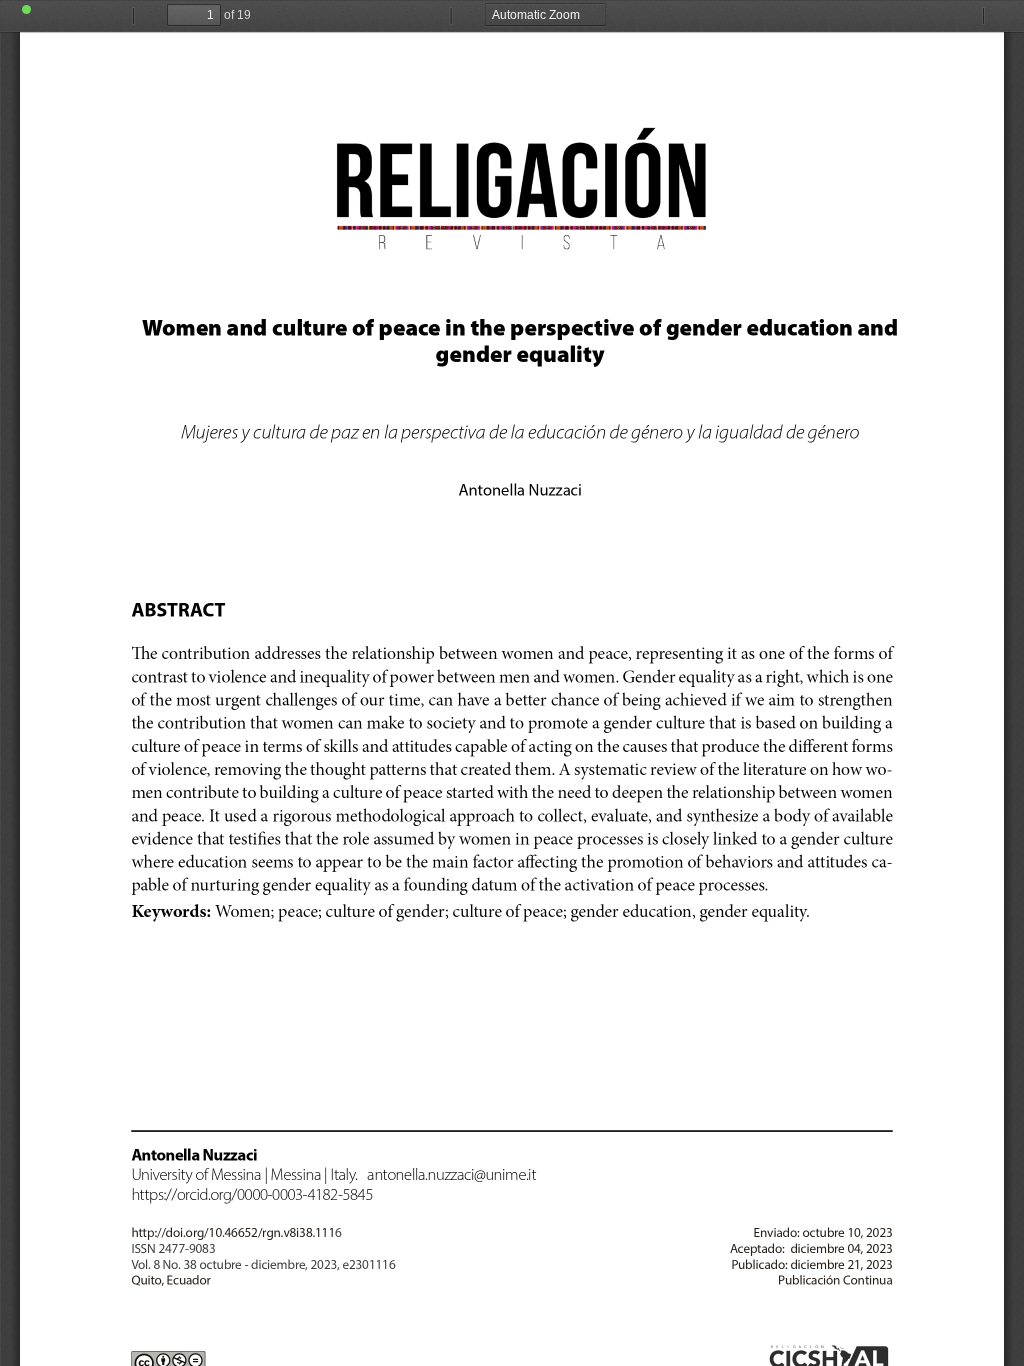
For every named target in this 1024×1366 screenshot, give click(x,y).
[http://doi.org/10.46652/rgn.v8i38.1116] (223, 1233)
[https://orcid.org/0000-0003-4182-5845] (252, 1194)
